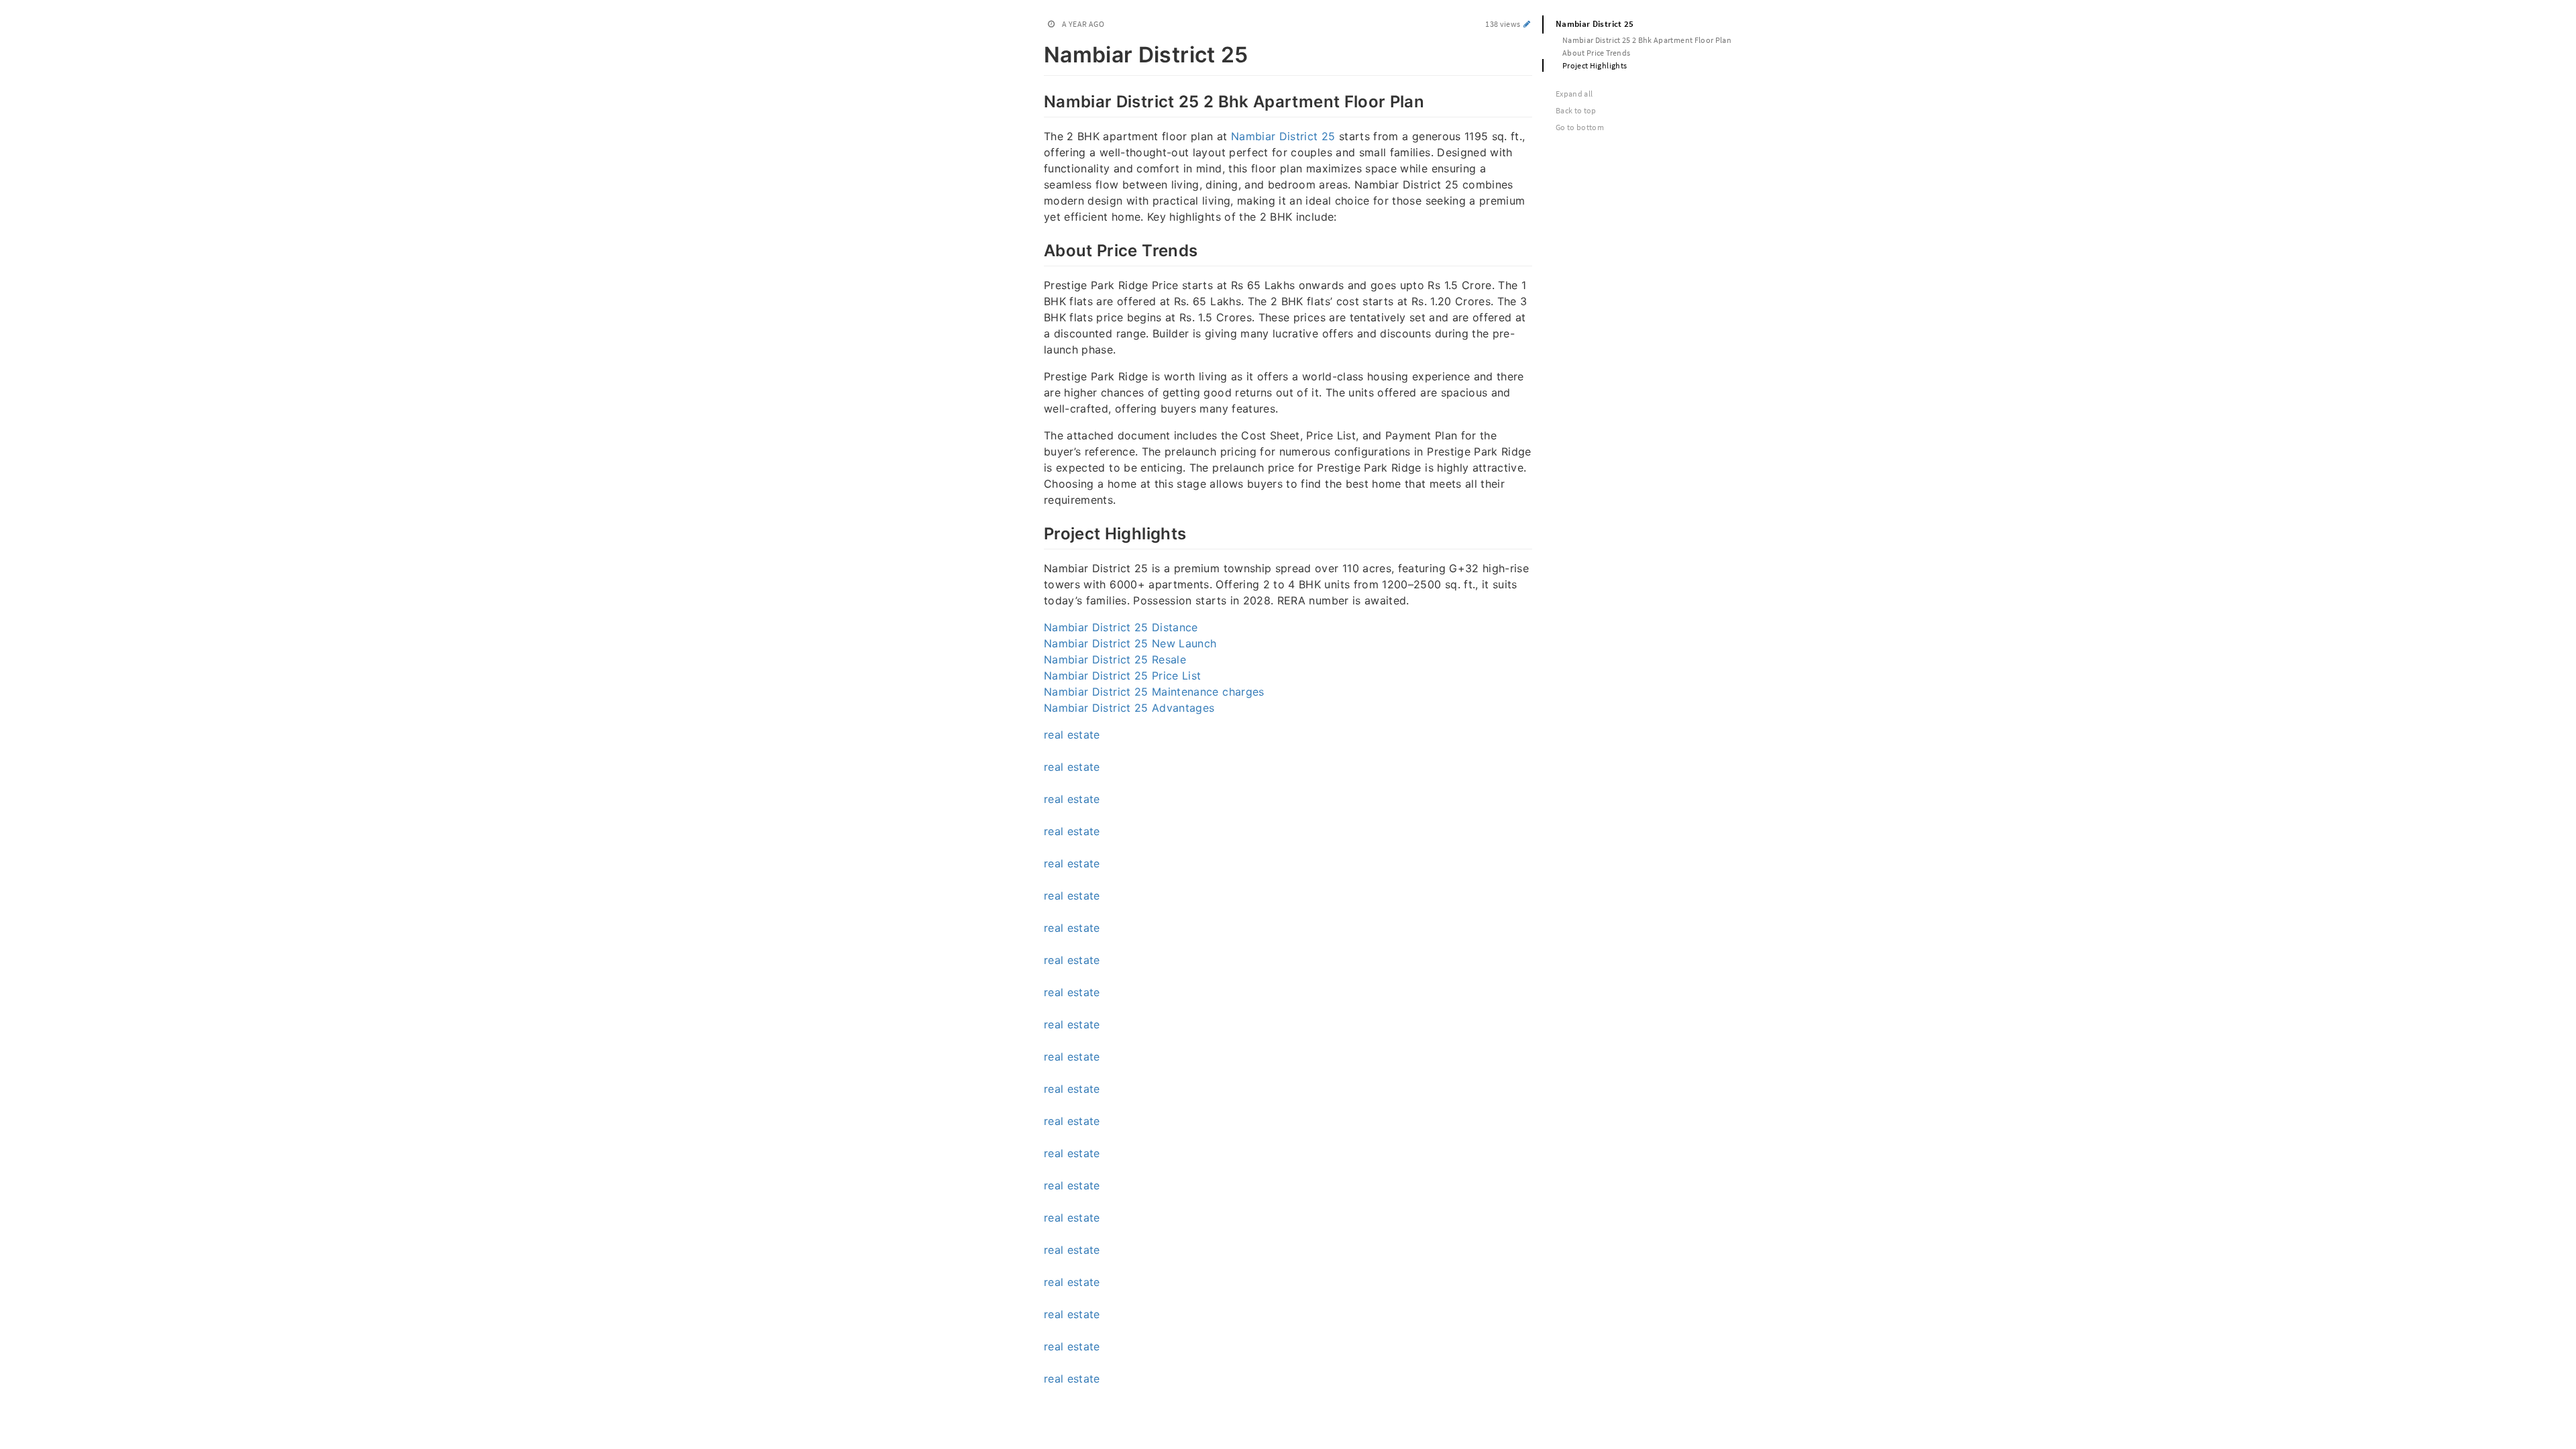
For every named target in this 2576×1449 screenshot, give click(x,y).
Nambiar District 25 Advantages (1129, 708)
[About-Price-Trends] (1037, 249)
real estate (1072, 735)
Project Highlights (1595, 65)
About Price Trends (1596, 53)
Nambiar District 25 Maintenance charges (1154, 692)
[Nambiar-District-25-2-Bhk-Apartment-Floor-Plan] (1037, 100)
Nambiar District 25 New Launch (1130, 643)
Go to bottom (1580, 127)
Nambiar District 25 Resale (1115, 659)
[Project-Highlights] (1037, 532)
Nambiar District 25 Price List (1123, 676)
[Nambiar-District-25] (1037, 52)
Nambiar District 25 (1283, 136)
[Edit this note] (1527, 24)
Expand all (1574, 94)
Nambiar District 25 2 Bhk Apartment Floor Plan (1647, 40)
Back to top (1576, 110)
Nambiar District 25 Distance (1121, 627)
